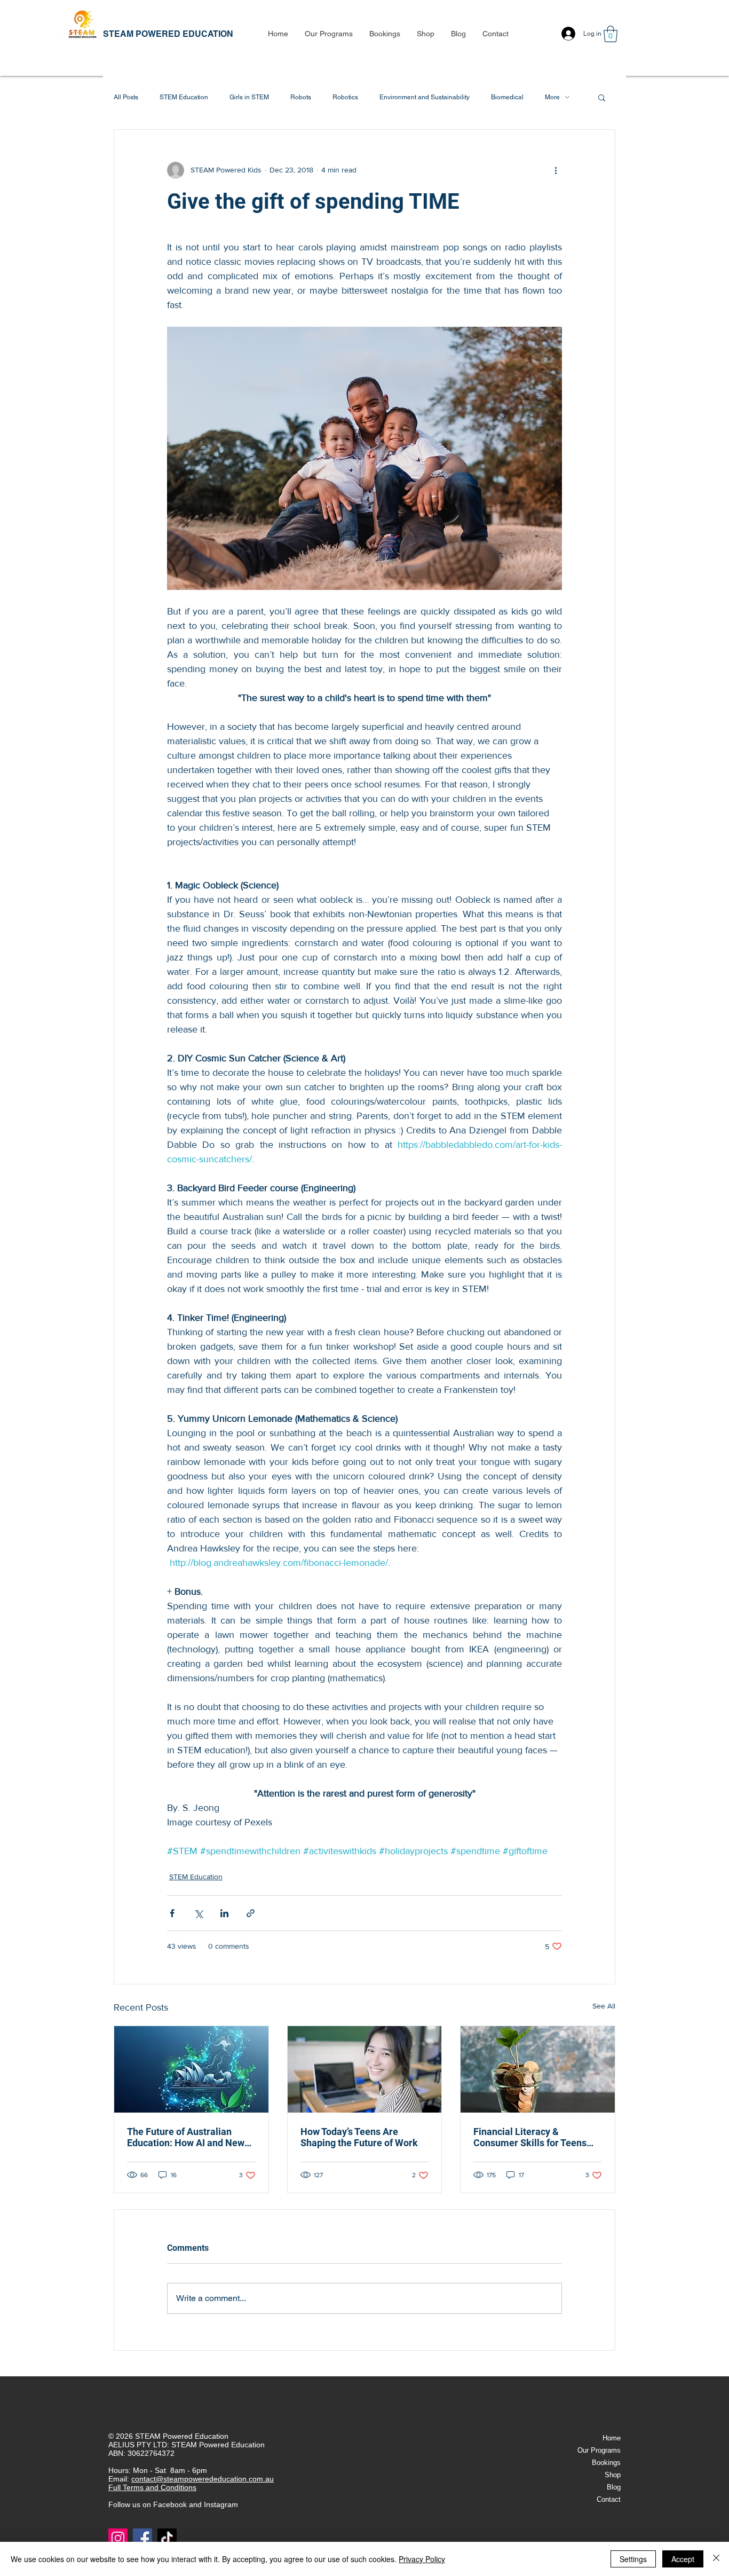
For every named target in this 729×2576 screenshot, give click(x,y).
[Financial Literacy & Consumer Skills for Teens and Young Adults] (538, 2069)
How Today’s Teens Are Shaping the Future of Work (359, 2137)
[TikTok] (167, 2538)
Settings (633, 2559)
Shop (613, 2475)
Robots (301, 97)
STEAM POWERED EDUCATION (168, 34)
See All (604, 2006)
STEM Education (184, 97)
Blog (614, 2487)
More (552, 97)
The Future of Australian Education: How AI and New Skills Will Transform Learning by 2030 (186, 2137)
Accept (683, 2559)
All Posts (126, 97)
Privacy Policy (422, 2559)
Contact (609, 2499)
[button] (328, 34)
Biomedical (507, 97)
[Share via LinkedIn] (224, 1913)
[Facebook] (142, 2538)
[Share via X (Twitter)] (198, 1913)
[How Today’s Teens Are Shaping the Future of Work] (365, 2069)
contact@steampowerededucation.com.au (203, 2479)
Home (612, 2438)
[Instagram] (118, 2538)
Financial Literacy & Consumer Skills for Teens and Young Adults (530, 2137)
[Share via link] (251, 1913)
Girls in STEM (249, 97)
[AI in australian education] (191, 2069)
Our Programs (599, 2450)
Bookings (606, 2463)
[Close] (716, 2559)
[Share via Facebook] (172, 1913)
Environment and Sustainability (425, 97)
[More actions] (556, 170)
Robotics (345, 97)
